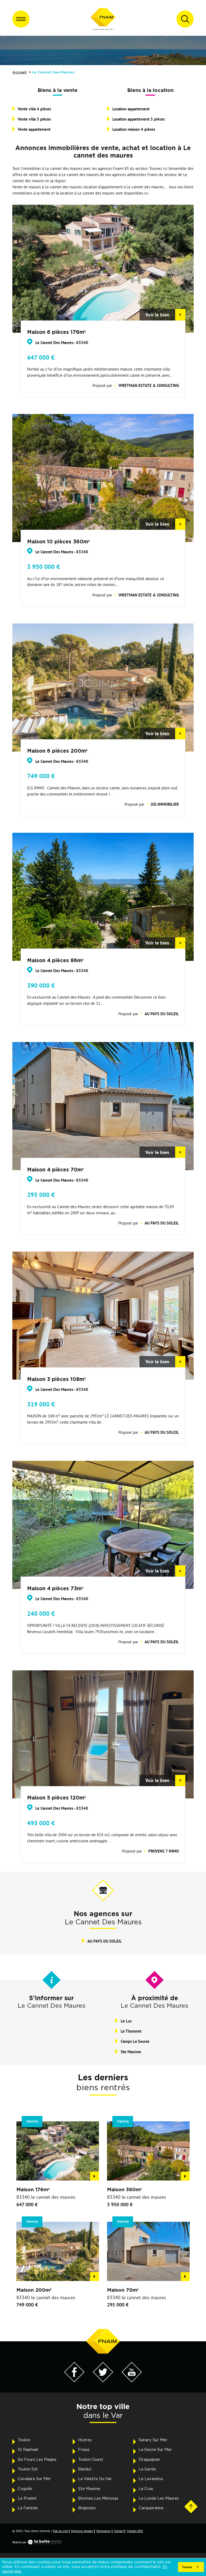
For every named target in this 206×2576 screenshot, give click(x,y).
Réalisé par (19, 2542)
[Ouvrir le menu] (21, 19)
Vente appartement (34, 129)
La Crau (146, 2489)
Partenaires (104, 2531)
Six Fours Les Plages (37, 2460)
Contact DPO (135, 2531)
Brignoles (87, 2508)
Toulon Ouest (91, 2460)
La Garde (147, 2469)
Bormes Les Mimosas (98, 2498)
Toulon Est (28, 2469)
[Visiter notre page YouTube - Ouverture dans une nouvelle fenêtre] (132, 2381)
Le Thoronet (131, 2031)
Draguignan (149, 2460)
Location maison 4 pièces (134, 129)
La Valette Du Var (95, 2479)
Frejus (84, 2450)
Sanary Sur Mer (153, 2440)
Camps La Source (135, 2041)
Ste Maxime (131, 2052)
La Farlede (28, 2508)
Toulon (24, 2440)
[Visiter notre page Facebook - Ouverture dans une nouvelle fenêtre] (74, 2381)
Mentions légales (82, 2531)
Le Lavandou (151, 2479)
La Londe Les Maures (159, 2498)
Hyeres (85, 2440)
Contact (119, 2531)
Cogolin (25, 2489)
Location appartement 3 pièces (139, 119)
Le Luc (126, 2021)
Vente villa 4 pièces (34, 109)
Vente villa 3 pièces (34, 119)
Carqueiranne (151, 2508)
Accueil (19, 72)
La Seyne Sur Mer (155, 2450)
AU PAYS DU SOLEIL (105, 1941)
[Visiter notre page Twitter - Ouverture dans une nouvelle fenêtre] (103, 2381)
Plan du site (60, 2531)
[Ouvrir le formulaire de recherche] (185, 19)
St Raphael (28, 2450)
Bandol (85, 2469)
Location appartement (131, 109)
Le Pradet (27, 2498)
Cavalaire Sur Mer (34, 2479)
